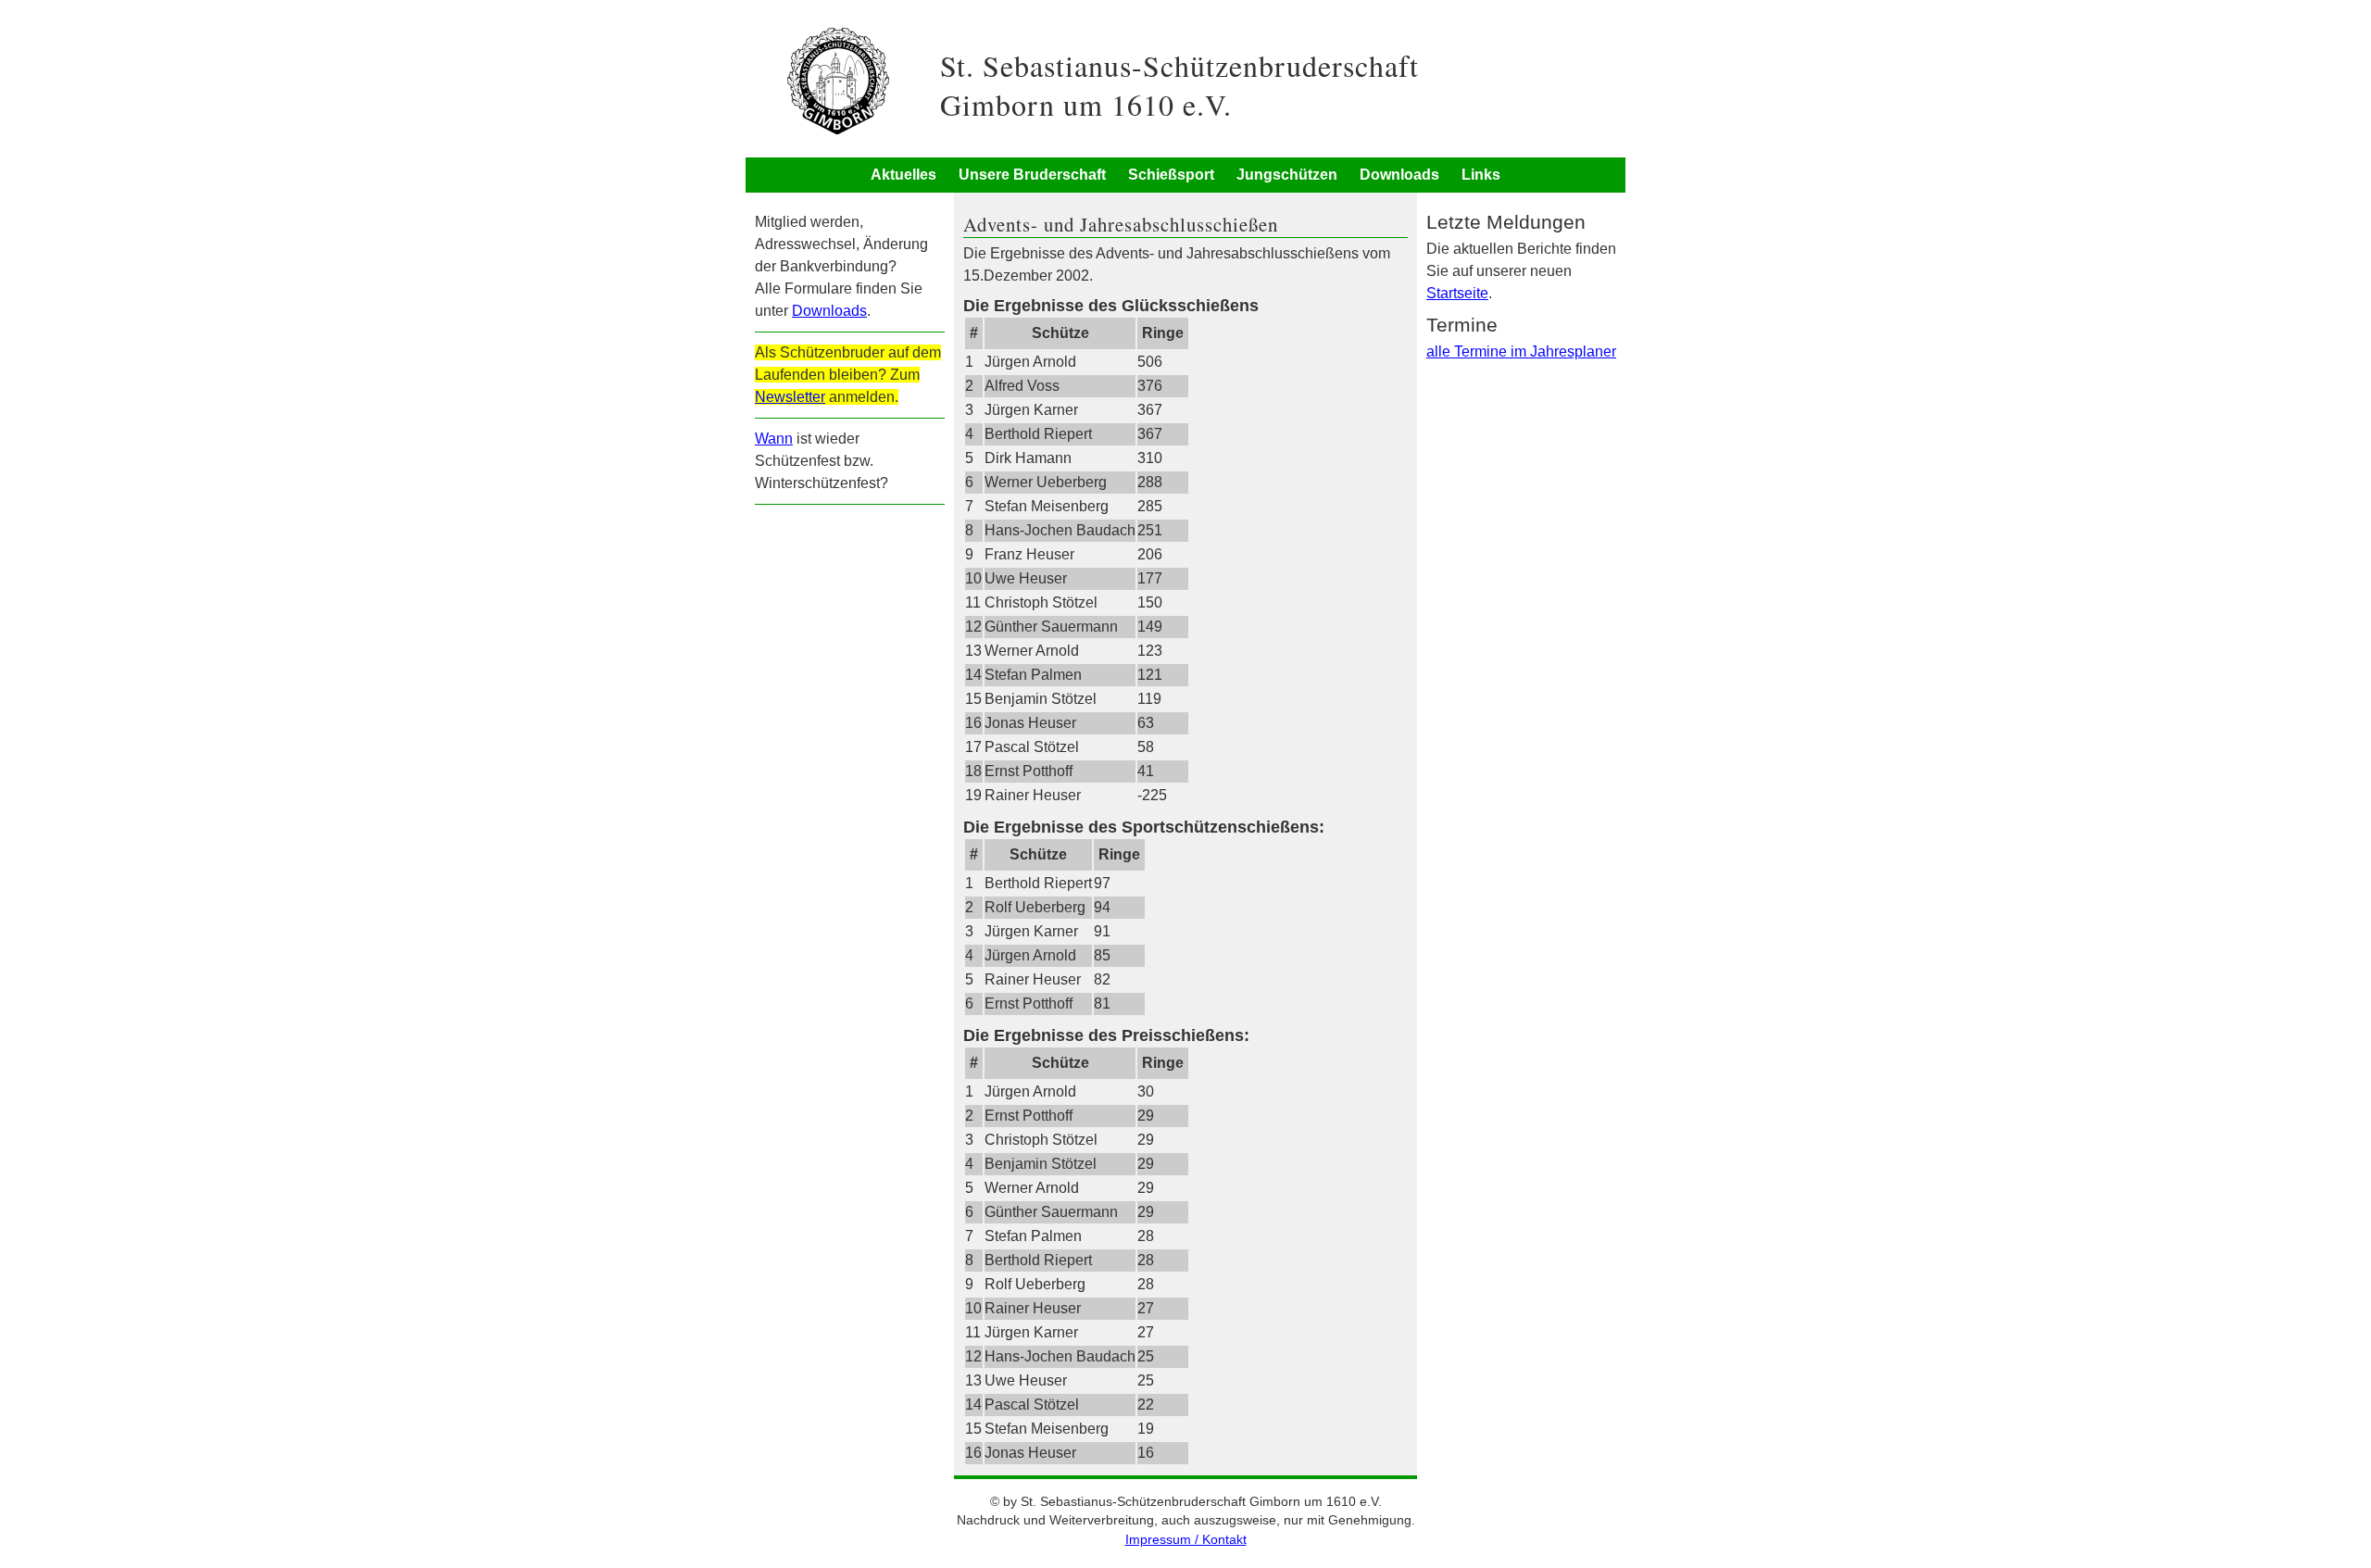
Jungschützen (1287, 175)
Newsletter (790, 397)
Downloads (1399, 175)
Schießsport (1171, 175)
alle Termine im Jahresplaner (1521, 351)
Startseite (1457, 293)
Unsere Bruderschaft (1032, 175)
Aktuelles (903, 175)
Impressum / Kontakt (1186, 1540)
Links (1481, 175)
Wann (774, 439)
